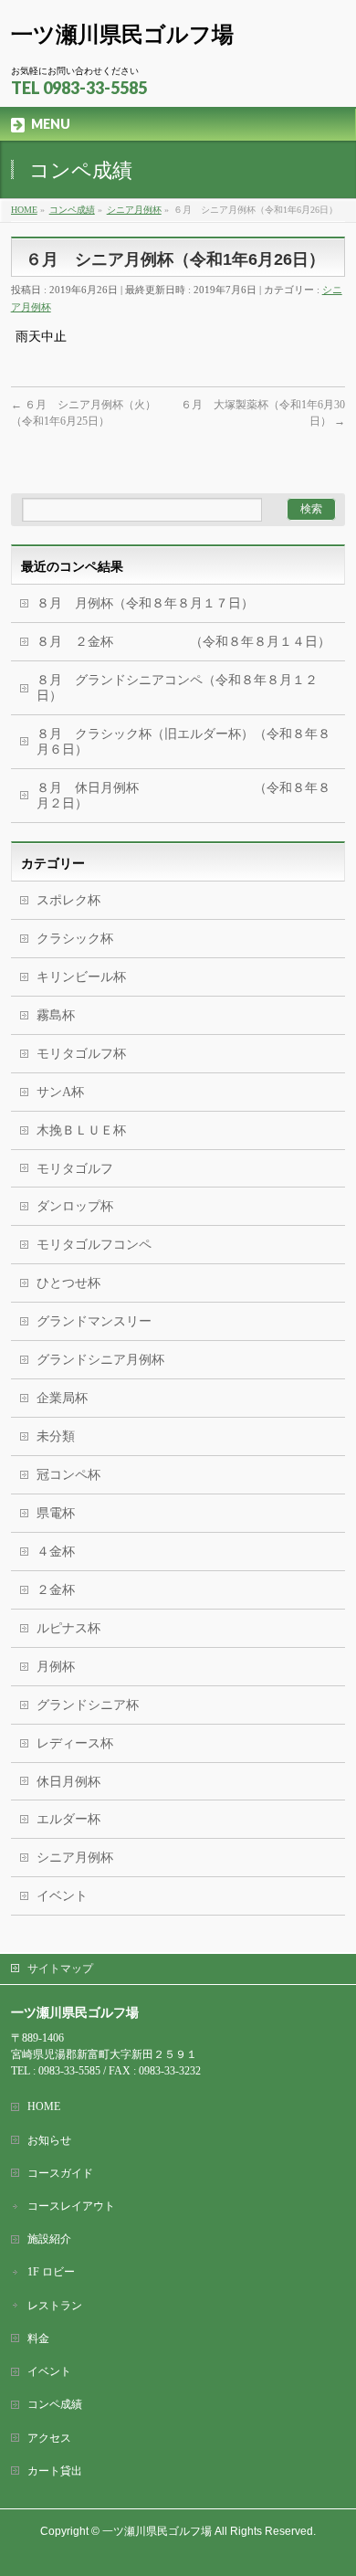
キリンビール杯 (81, 977)
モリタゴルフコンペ (94, 1245)
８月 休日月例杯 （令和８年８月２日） (183, 796)
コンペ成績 (55, 2404)
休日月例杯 (68, 1782)
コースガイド (60, 2173)
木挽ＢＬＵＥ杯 (81, 1130)
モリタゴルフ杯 (81, 1054)
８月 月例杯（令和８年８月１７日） (145, 603)
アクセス (49, 2438)
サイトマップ (60, 1969)
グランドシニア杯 (88, 1705)
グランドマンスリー (94, 1321)
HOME (44, 2106)
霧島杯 (56, 1015)
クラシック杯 (75, 939)
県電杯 (56, 1513)
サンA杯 (60, 1092)
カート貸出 (55, 2471)
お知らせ (49, 2140)
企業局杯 (62, 1398)
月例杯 (56, 1667)
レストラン (55, 2306)
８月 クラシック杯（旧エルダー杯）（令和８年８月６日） (183, 742)
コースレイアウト (71, 2206)
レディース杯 (75, 1743)
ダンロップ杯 (75, 1206)
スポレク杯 (68, 900)
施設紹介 (49, 2239)
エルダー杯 (68, 1819)
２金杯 (56, 1590)
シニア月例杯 (75, 1858)
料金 (38, 2338)
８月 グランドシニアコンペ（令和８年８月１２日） (177, 688)
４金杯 (56, 1552)
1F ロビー (51, 2272)
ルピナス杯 (68, 1628)
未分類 (56, 1436)
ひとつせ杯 (68, 1283)
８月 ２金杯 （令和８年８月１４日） (183, 642)
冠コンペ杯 (68, 1475)
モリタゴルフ (75, 1169)
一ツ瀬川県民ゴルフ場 (122, 34)
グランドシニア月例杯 (100, 1360)
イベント (62, 1896)
